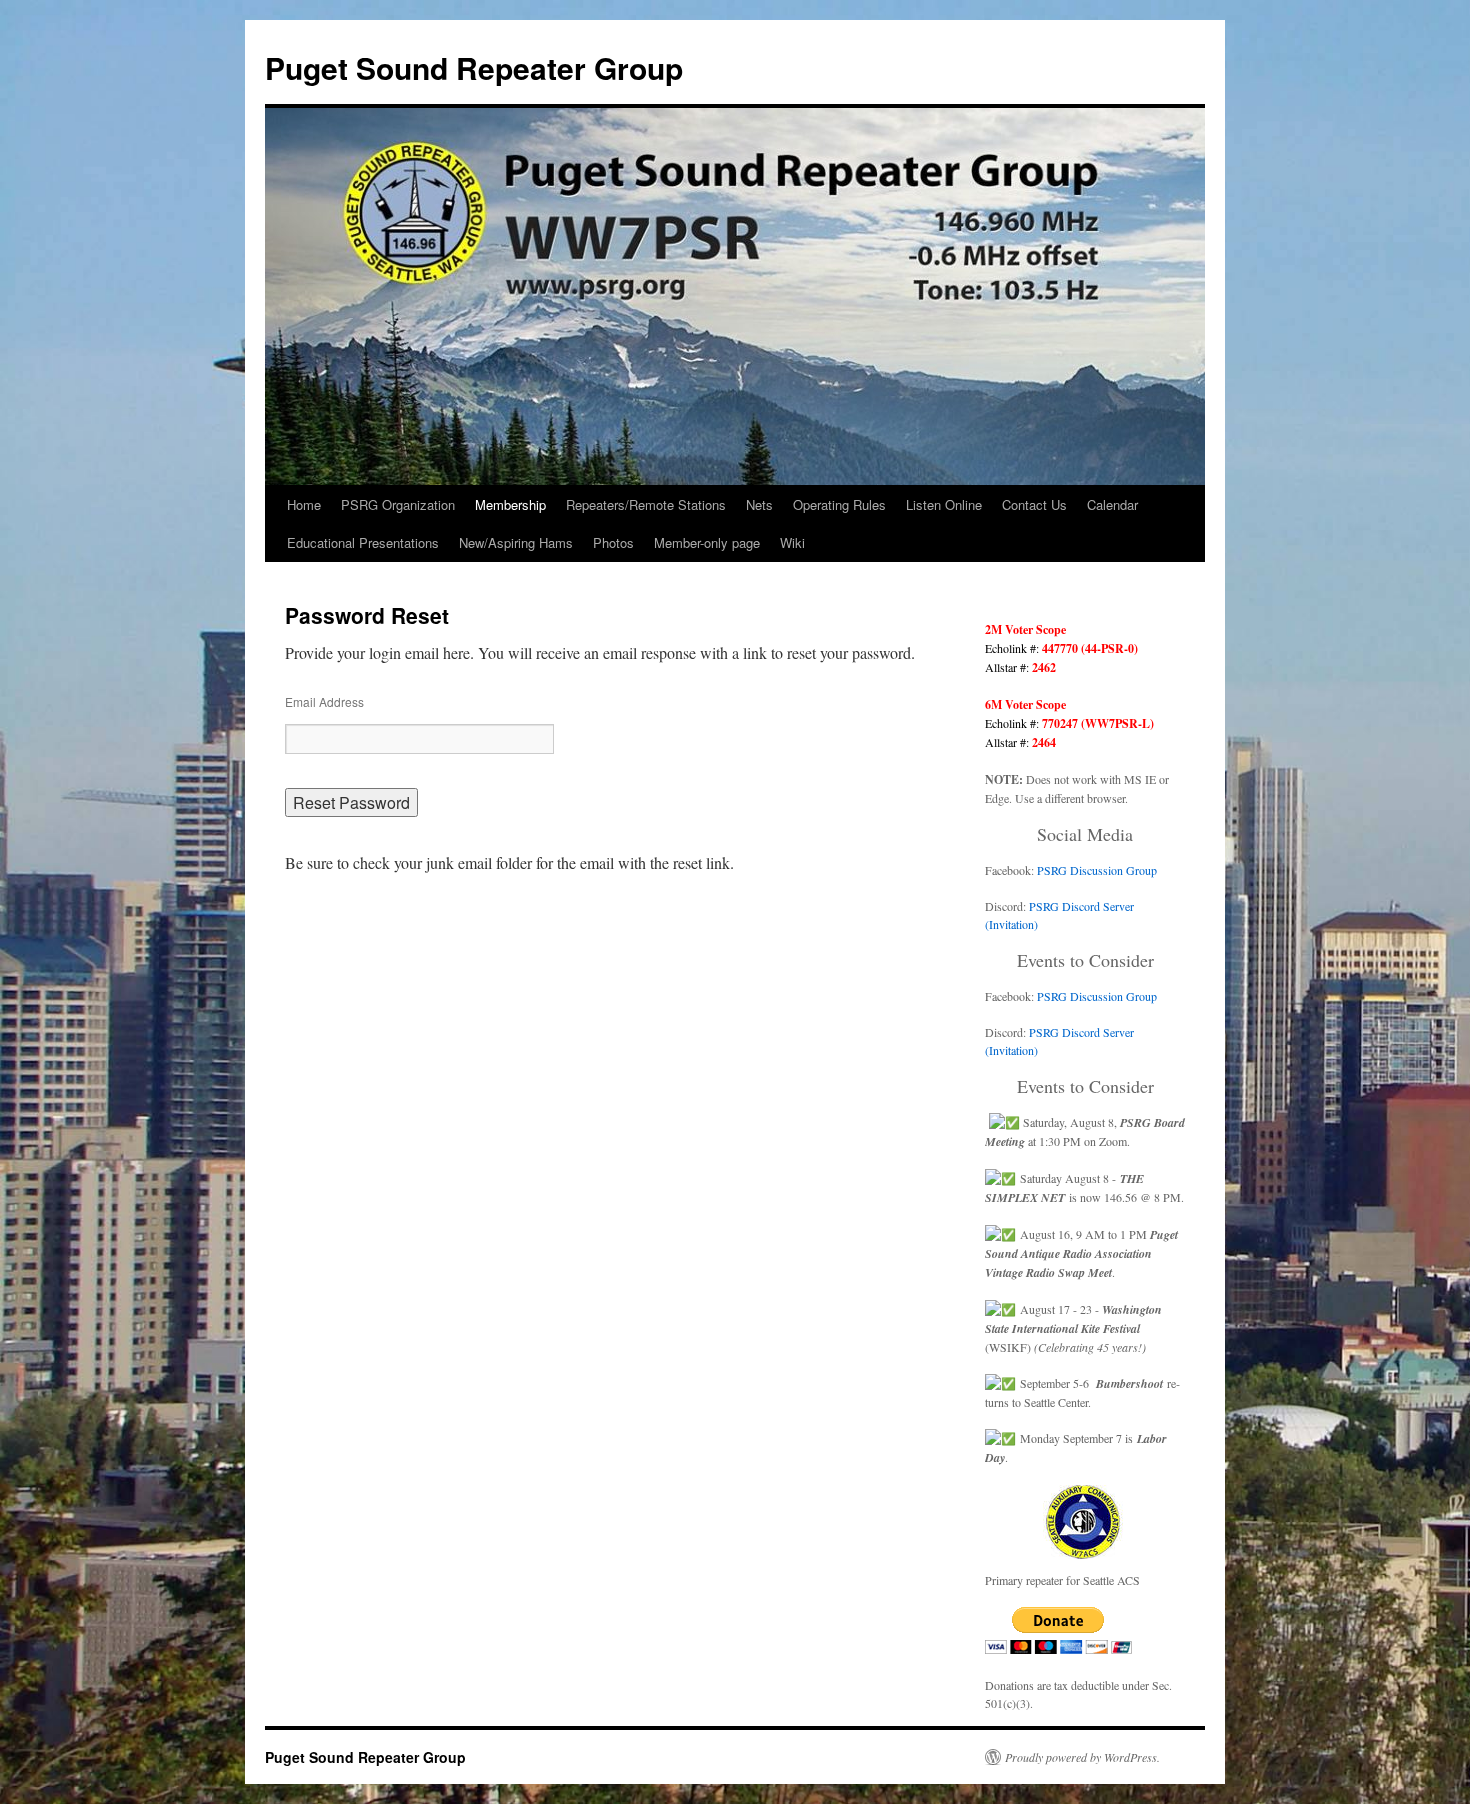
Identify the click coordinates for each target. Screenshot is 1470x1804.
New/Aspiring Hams (516, 542)
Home (304, 504)
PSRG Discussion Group (1097, 870)
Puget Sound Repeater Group (474, 67)
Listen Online (944, 504)
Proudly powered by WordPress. (1082, 1757)
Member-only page (707, 542)
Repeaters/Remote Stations (646, 504)
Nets (759, 504)
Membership (510, 504)
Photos (613, 542)
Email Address (324, 701)
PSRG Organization (398, 504)
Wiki (792, 542)
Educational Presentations (363, 542)
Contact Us (1034, 504)
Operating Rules (839, 504)
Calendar (1112, 504)
